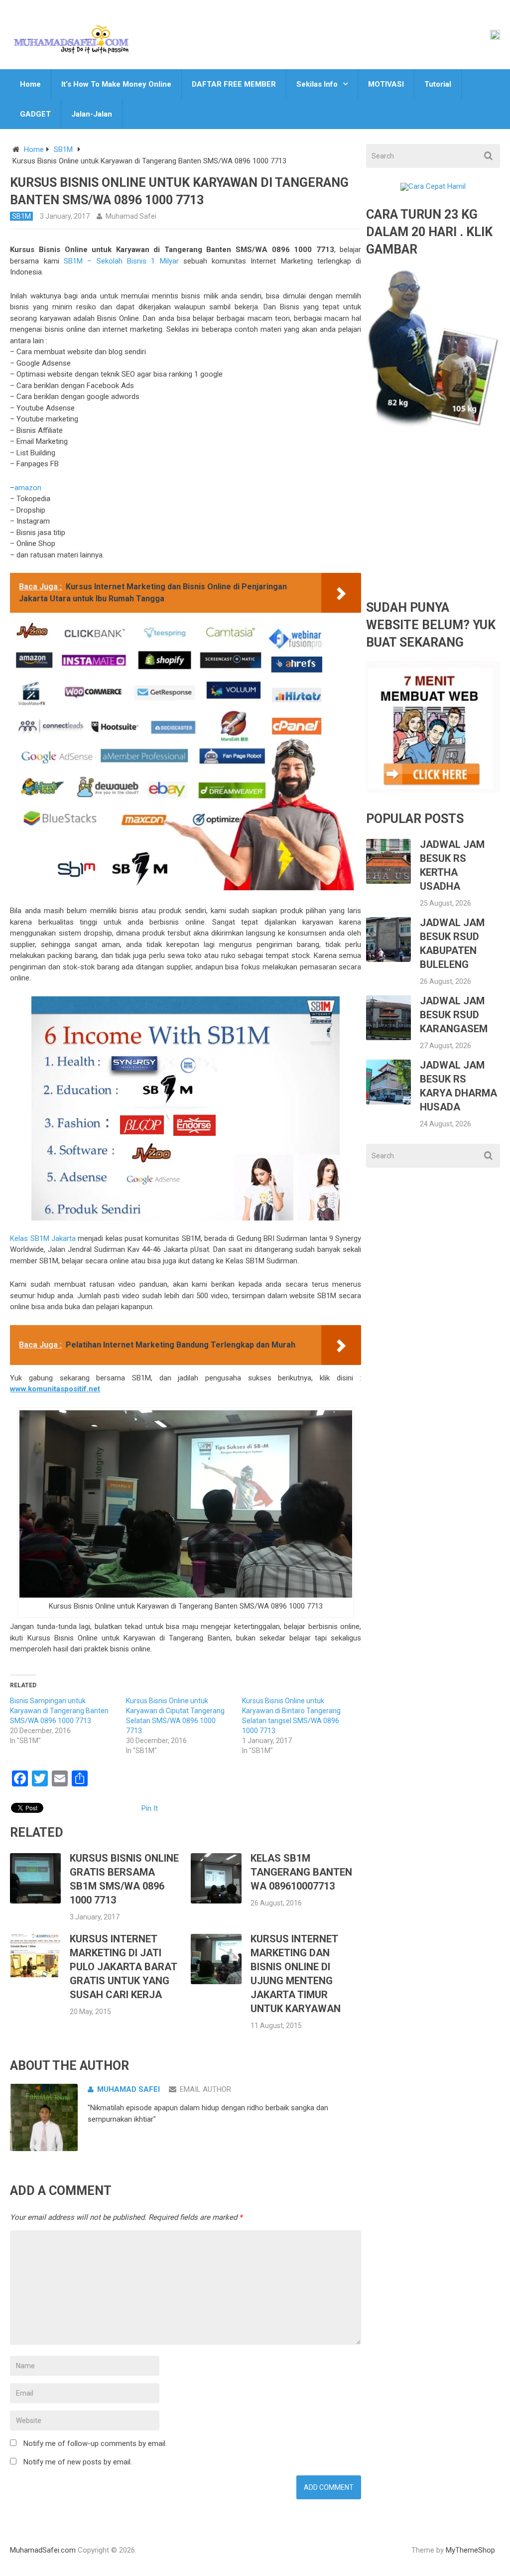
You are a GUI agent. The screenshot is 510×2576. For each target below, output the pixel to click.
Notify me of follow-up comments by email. (95, 2443)
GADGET (35, 114)
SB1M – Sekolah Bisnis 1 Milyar (121, 261)
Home (30, 84)
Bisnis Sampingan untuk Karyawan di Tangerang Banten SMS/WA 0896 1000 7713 (59, 1711)
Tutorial (438, 84)
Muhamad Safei (131, 216)
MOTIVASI (386, 84)
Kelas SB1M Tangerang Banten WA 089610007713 (301, 1872)
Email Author (205, 2089)
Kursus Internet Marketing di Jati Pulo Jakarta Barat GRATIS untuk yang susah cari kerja (123, 1967)
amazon (28, 488)
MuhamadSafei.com (43, 2550)
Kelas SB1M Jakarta (43, 1238)
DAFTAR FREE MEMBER (234, 84)
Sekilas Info (317, 84)
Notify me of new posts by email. (78, 2462)
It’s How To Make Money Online (116, 84)
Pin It (150, 1808)
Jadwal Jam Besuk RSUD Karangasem (454, 1015)
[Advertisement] (433, 522)
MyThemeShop (470, 2550)
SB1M (63, 149)
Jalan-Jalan (92, 114)
